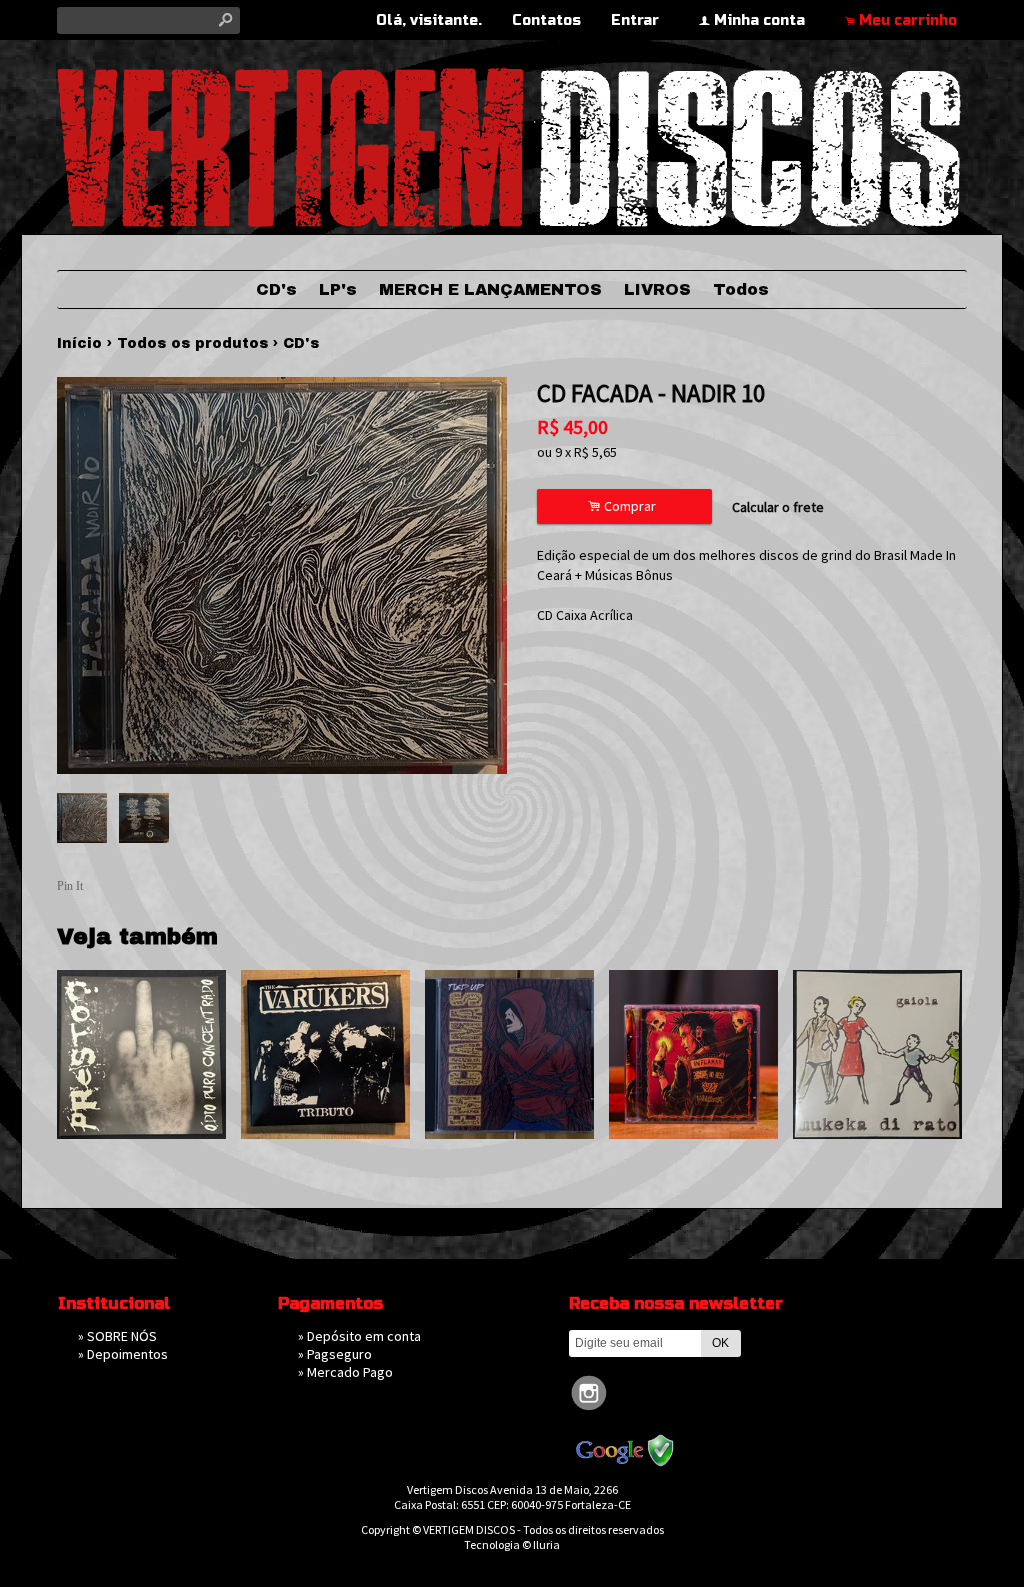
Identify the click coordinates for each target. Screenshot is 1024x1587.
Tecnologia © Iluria (512, 1544)
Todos (741, 289)
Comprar (625, 506)
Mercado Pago (350, 1372)
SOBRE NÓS (122, 1336)
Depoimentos (127, 1354)
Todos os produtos (192, 343)
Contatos (546, 20)
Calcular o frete (778, 507)
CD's (276, 289)
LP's (338, 289)
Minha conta (759, 20)
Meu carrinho (908, 20)
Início (79, 343)
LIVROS (657, 289)
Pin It (70, 886)
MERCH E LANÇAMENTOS (490, 289)
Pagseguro (339, 1354)
